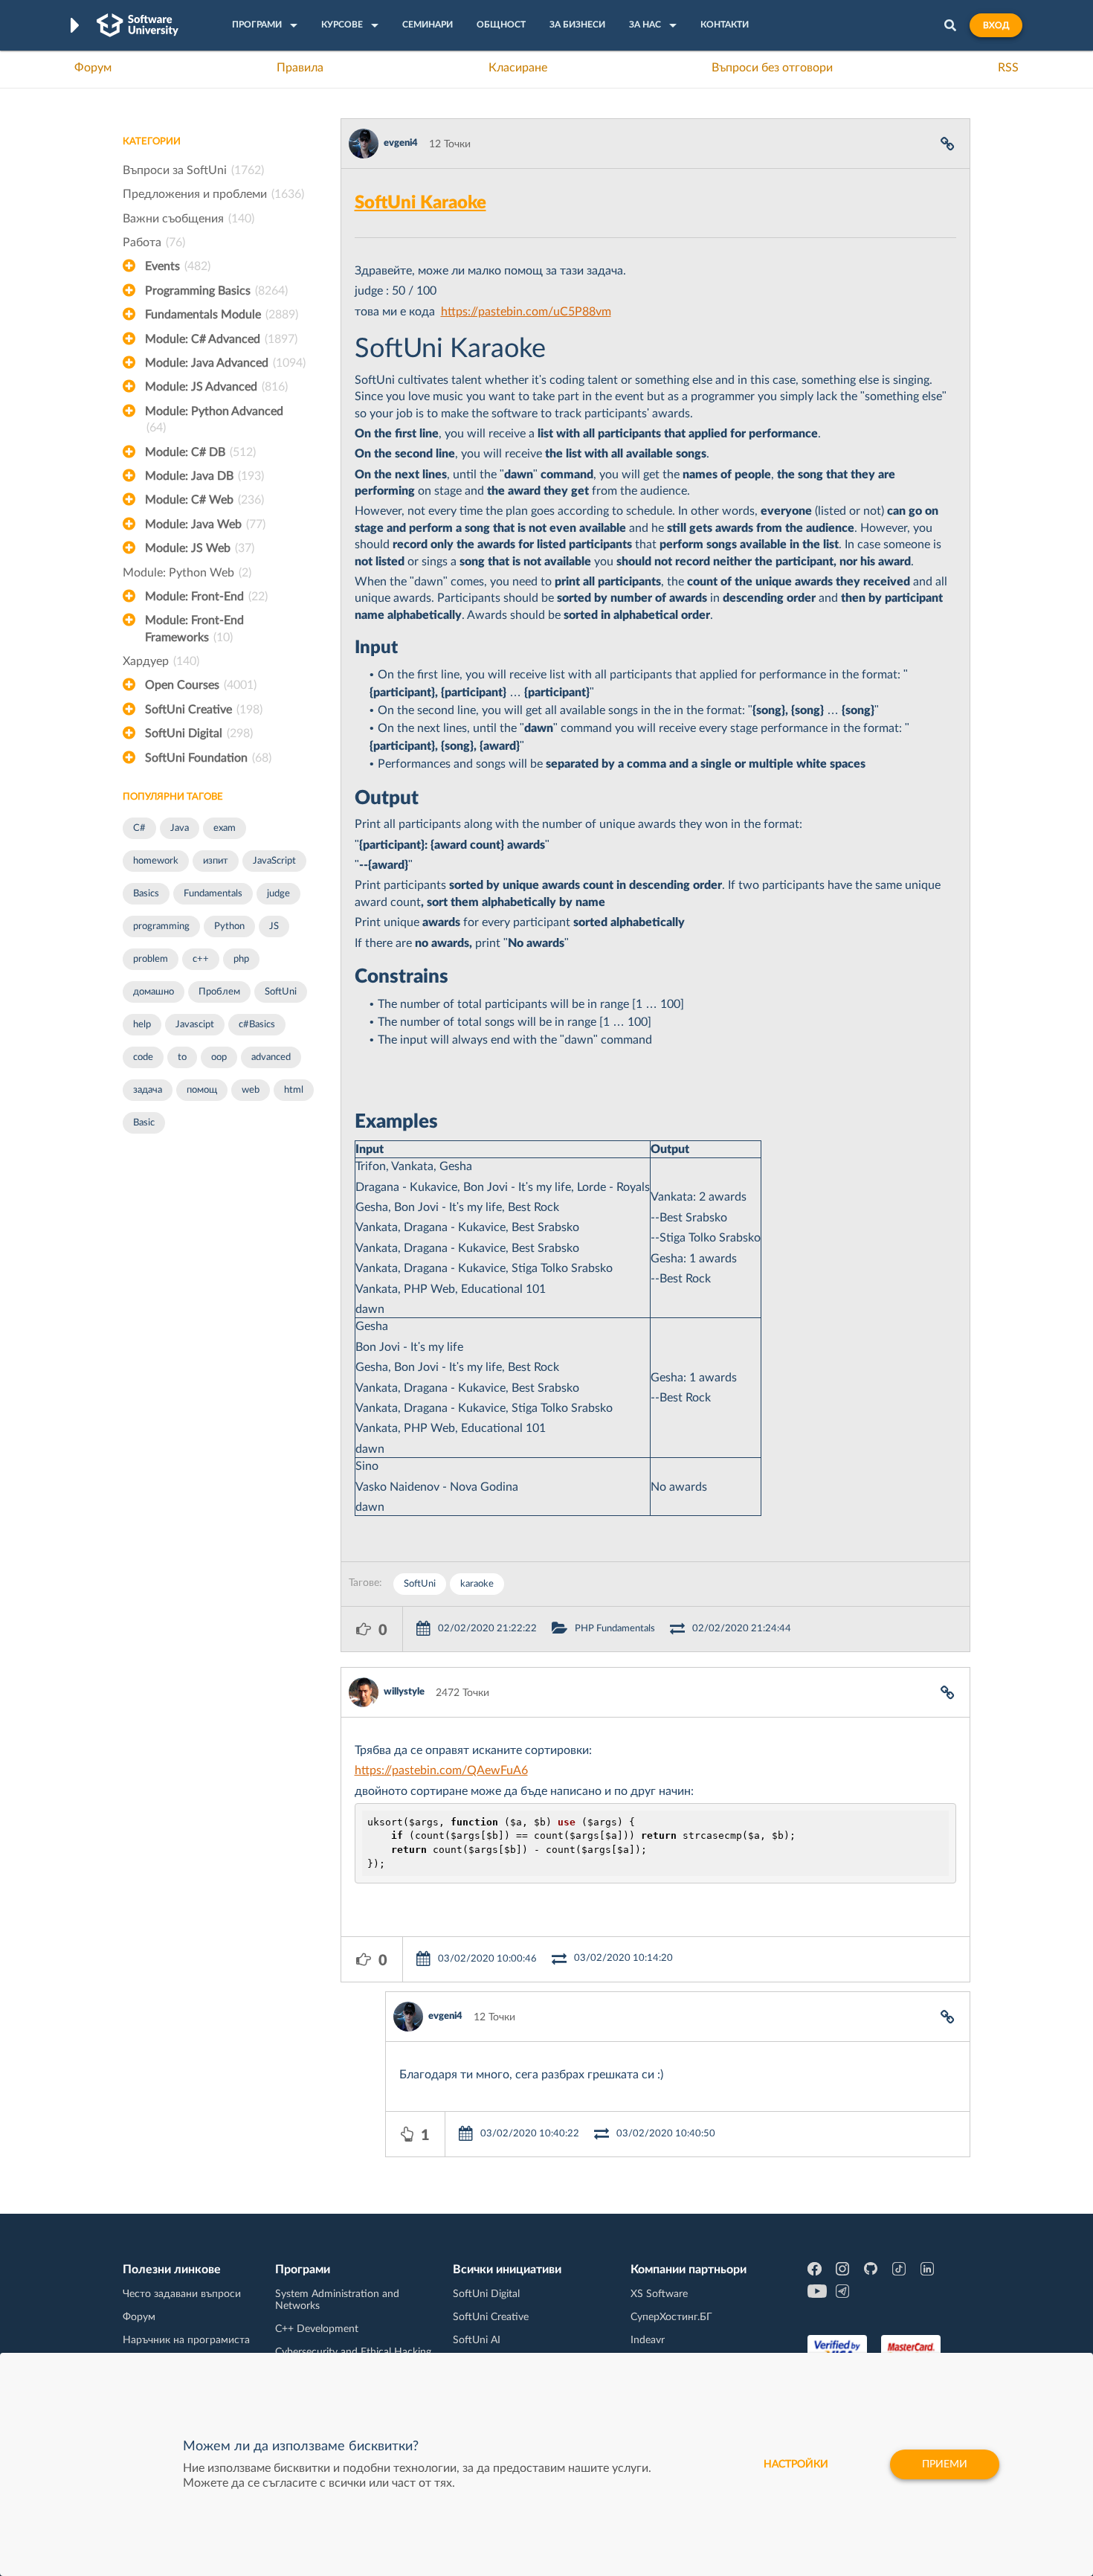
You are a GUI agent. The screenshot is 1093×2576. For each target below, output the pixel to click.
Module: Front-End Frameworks (194, 629)
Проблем (219, 992)
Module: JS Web (200, 548)
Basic (144, 1123)
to (182, 1057)
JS (274, 926)
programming (161, 926)
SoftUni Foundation (208, 758)
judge (278, 894)
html (294, 1090)
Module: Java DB (204, 476)
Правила (300, 68)
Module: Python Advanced (214, 420)
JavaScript (274, 861)
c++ (201, 959)
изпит (216, 861)
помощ (202, 1090)
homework (156, 861)
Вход (996, 25)
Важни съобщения (188, 219)
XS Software (659, 2294)
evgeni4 (401, 143)
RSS (1008, 68)
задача (148, 1090)
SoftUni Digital (199, 733)
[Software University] (138, 25)
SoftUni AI (477, 2340)
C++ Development (317, 2329)
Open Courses (201, 685)
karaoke (477, 1584)
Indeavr (648, 2340)
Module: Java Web (205, 524)
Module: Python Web (187, 573)
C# (139, 828)
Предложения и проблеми (213, 194)
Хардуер (161, 661)
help (142, 1025)
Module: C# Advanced (221, 339)
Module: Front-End (206, 597)
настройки (796, 2464)
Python (229, 926)
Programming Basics (216, 291)
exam (225, 828)
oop (219, 1057)
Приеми (945, 2464)
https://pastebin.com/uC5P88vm (526, 312)
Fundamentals (213, 894)
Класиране (518, 68)
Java (180, 828)
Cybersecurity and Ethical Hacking (353, 2352)
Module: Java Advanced (225, 363)
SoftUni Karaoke (420, 203)
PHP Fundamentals (615, 1629)
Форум (93, 68)
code (143, 1057)
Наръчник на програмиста (186, 2340)
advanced (271, 1057)
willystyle (404, 1692)
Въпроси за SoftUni (193, 170)
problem (151, 959)
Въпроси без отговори (772, 68)
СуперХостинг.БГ (671, 2317)
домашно (154, 992)
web (251, 1090)
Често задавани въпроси (182, 2294)
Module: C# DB (200, 452)
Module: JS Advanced (216, 387)
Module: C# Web (204, 500)
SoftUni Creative (204, 710)
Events (178, 266)
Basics (146, 894)
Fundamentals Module (222, 315)
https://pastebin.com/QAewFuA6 (441, 1770)
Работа (154, 242)
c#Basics (257, 1025)
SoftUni (281, 992)
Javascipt (195, 1025)
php (241, 959)
